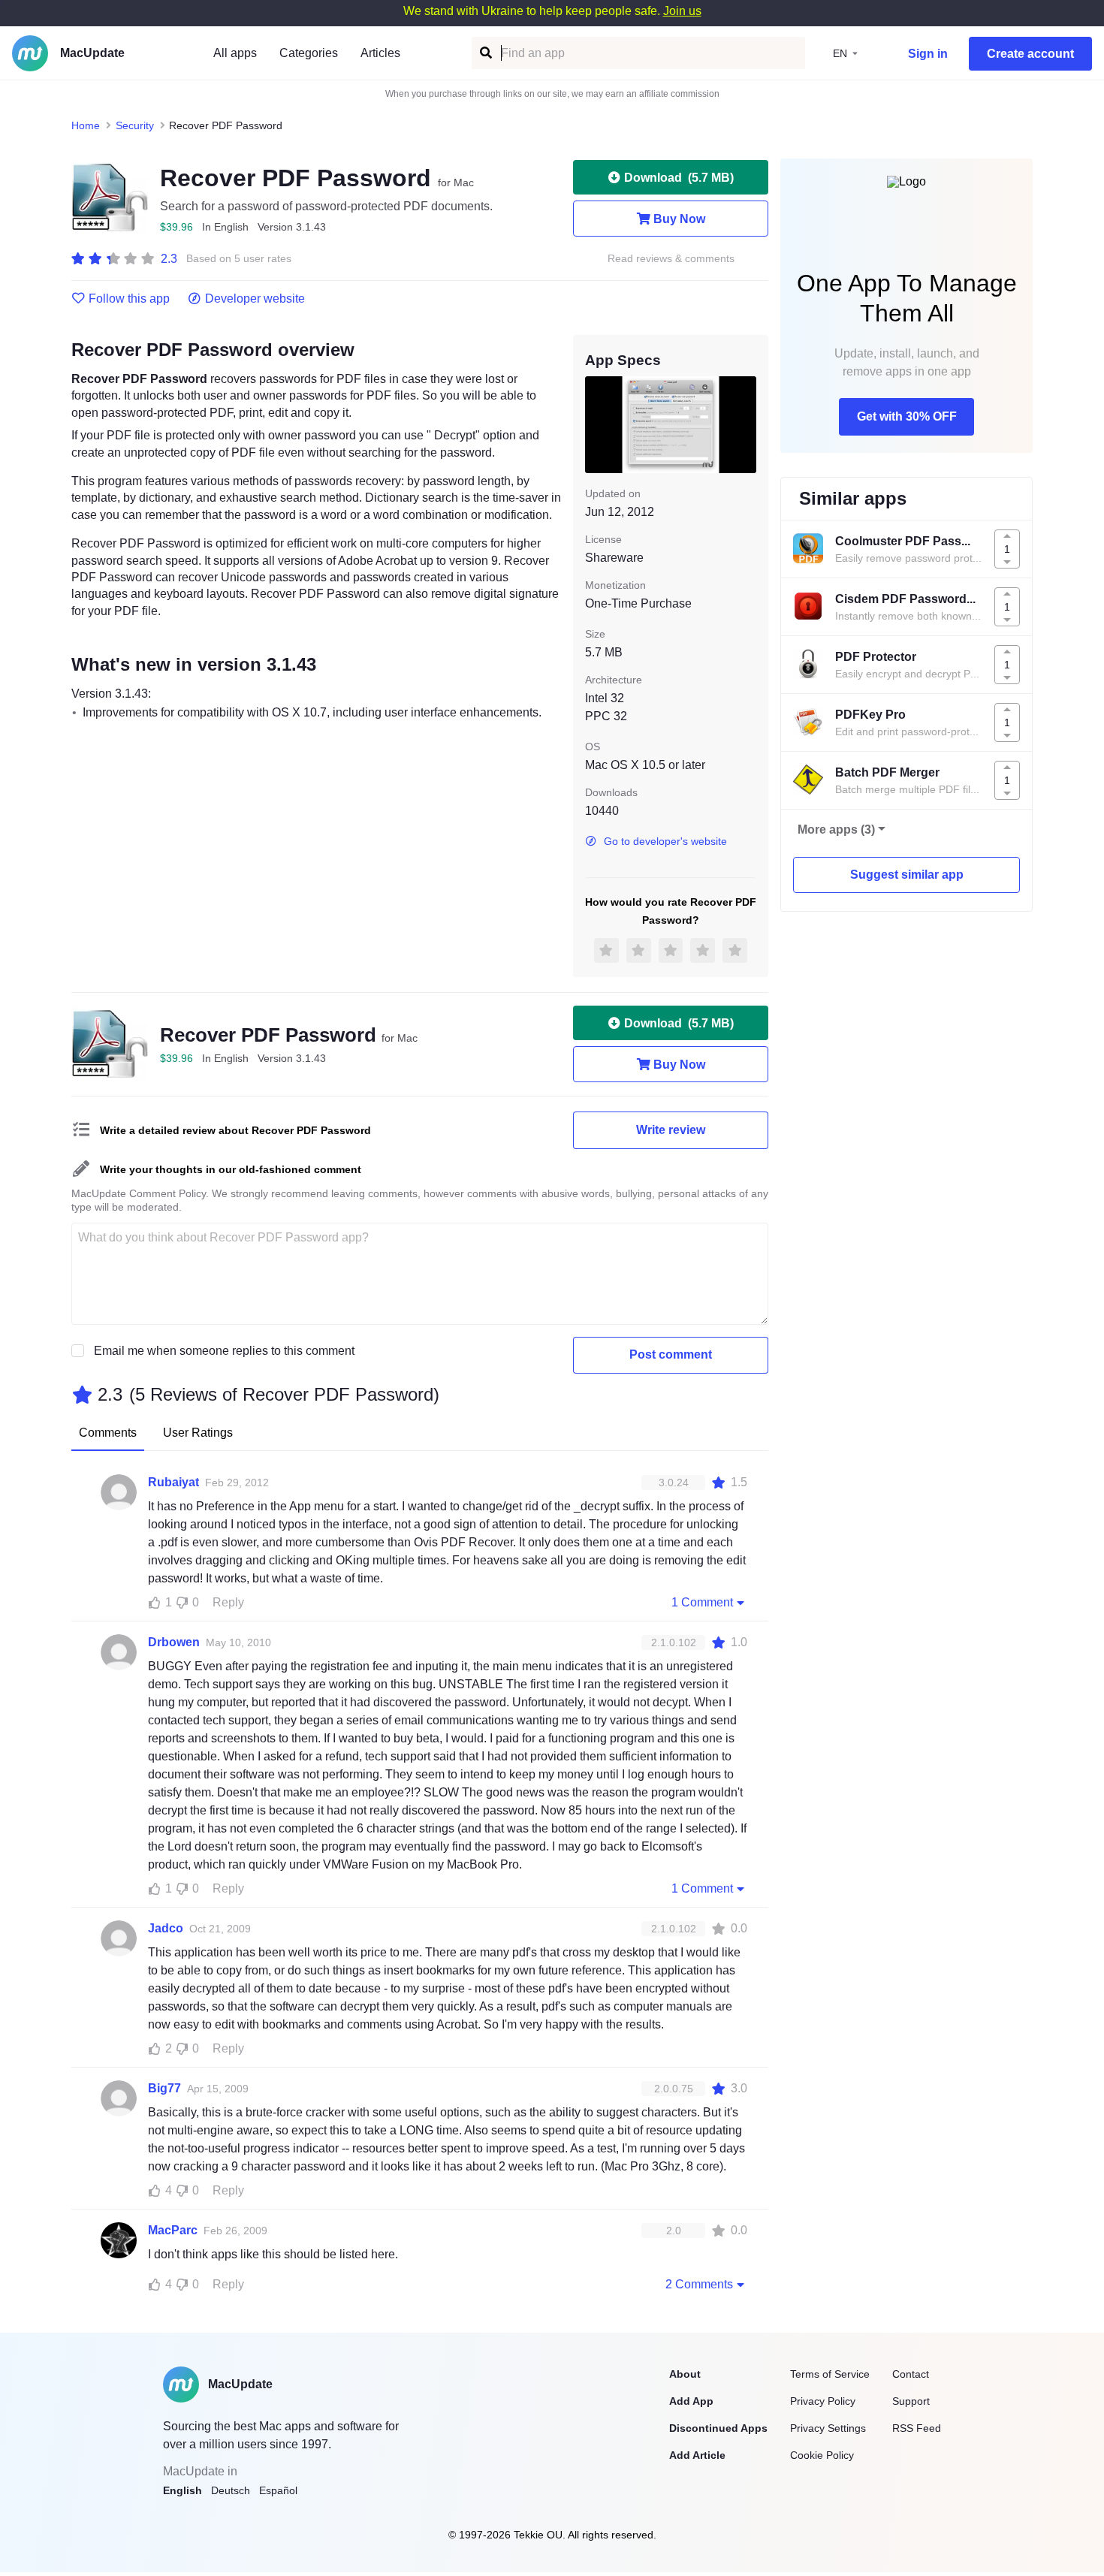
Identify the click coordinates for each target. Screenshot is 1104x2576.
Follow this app (129, 299)
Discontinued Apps (718, 2428)
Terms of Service (830, 2374)
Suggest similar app (907, 875)
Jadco (166, 1928)
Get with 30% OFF (907, 416)
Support (911, 2401)
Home (86, 125)
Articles (380, 53)
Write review (671, 1130)
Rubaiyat (173, 1482)
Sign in (928, 54)
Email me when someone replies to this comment (224, 1351)
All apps (235, 53)
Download (679, 178)
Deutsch (231, 2490)
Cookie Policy (822, 2455)
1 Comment (702, 1602)
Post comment (671, 1354)
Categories (309, 53)
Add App (691, 2401)
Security (135, 125)
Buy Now (679, 219)
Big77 (164, 2088)
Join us (682, 11)
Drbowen (174, 1642)
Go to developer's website (665, 841)
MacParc (173, 2230)
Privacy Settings (828, 2428)
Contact (911, 2374)
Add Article (697, 2455)
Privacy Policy (823, 2401)
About (685, 2374)
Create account (1030, 54)
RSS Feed (917, 2428)
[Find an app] (485, 53)
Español (278, 2490)
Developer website (255, 299)
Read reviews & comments (671, 259)
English (182, 2490)
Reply (228, 1602)
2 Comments (699, 2284)
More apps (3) (836, 830)
